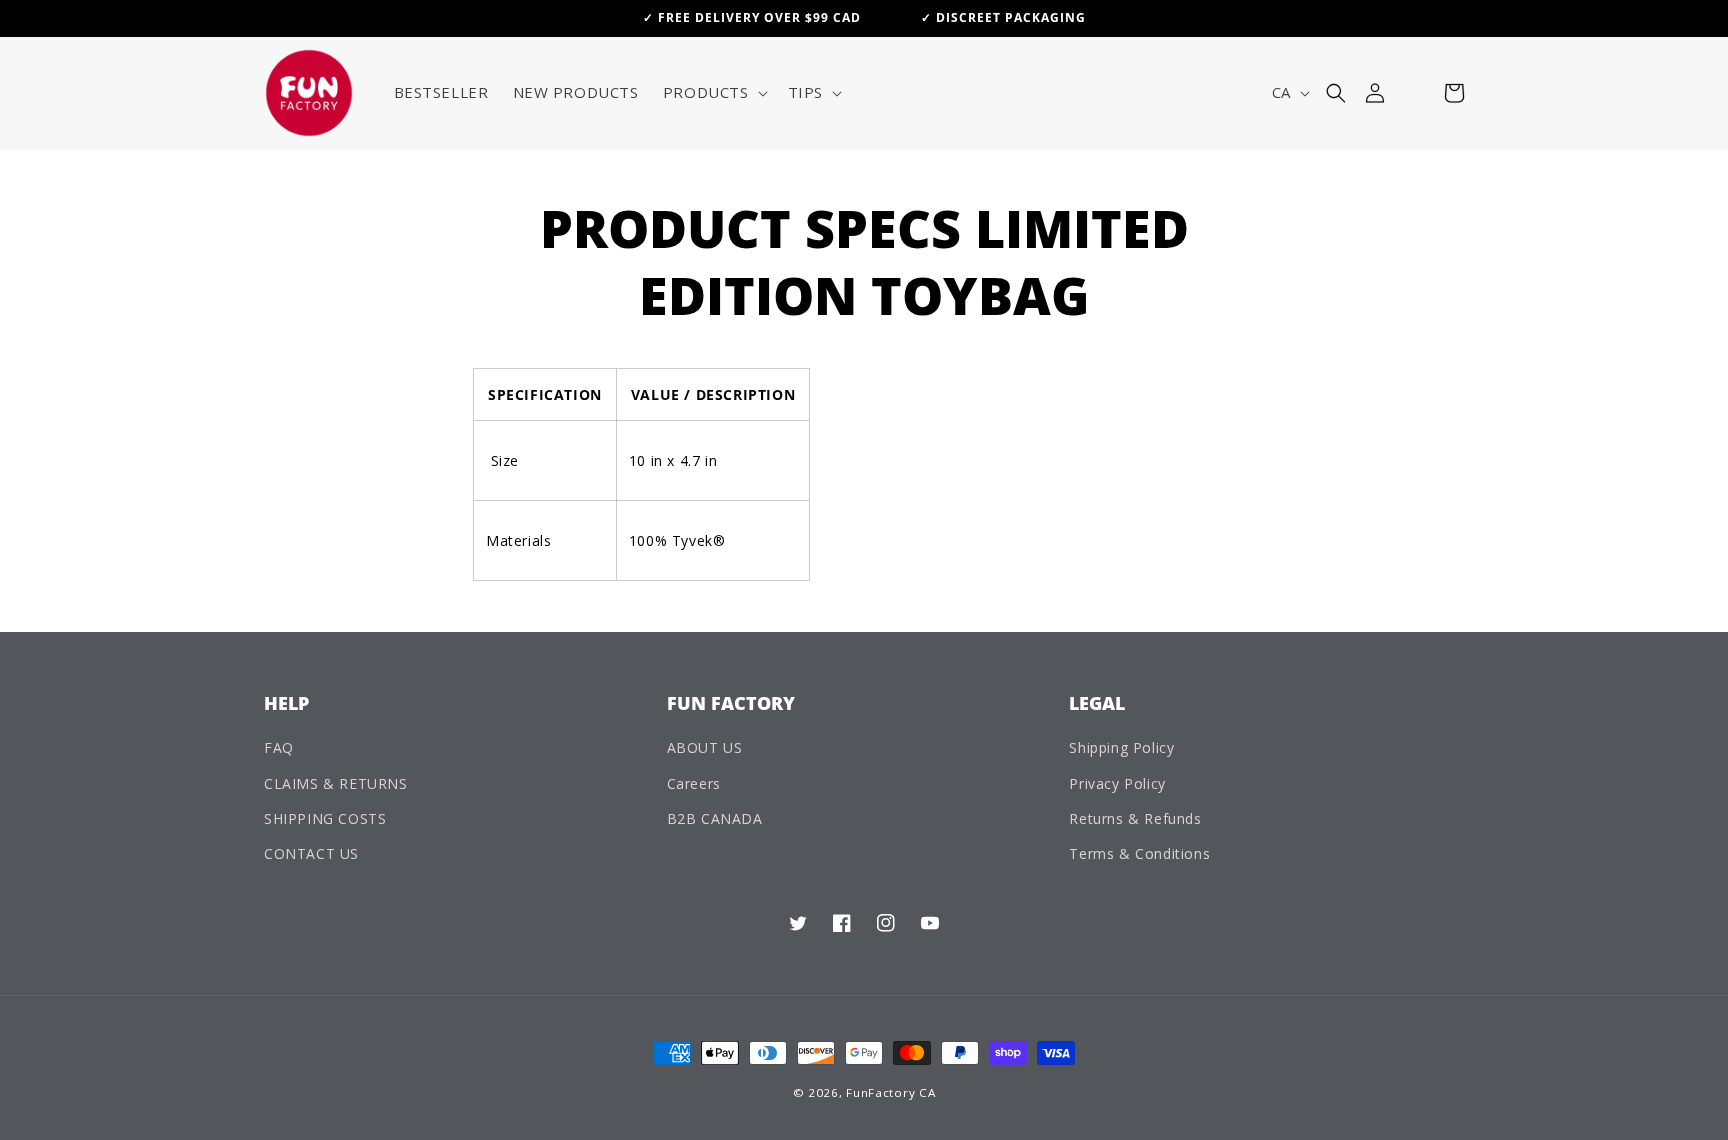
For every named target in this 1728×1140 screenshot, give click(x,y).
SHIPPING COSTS (325, 818)
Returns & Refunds (1135, 818)
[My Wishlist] (1414, 93)
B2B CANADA (715, 818)
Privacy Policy (1117, 783)
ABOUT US (705, 747)
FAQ (279, 747)
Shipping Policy (1121, 747)
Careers (694, 783)
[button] (713, 93)
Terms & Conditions (1139, 853)
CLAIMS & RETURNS (336, 783)
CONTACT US (311, 853)
